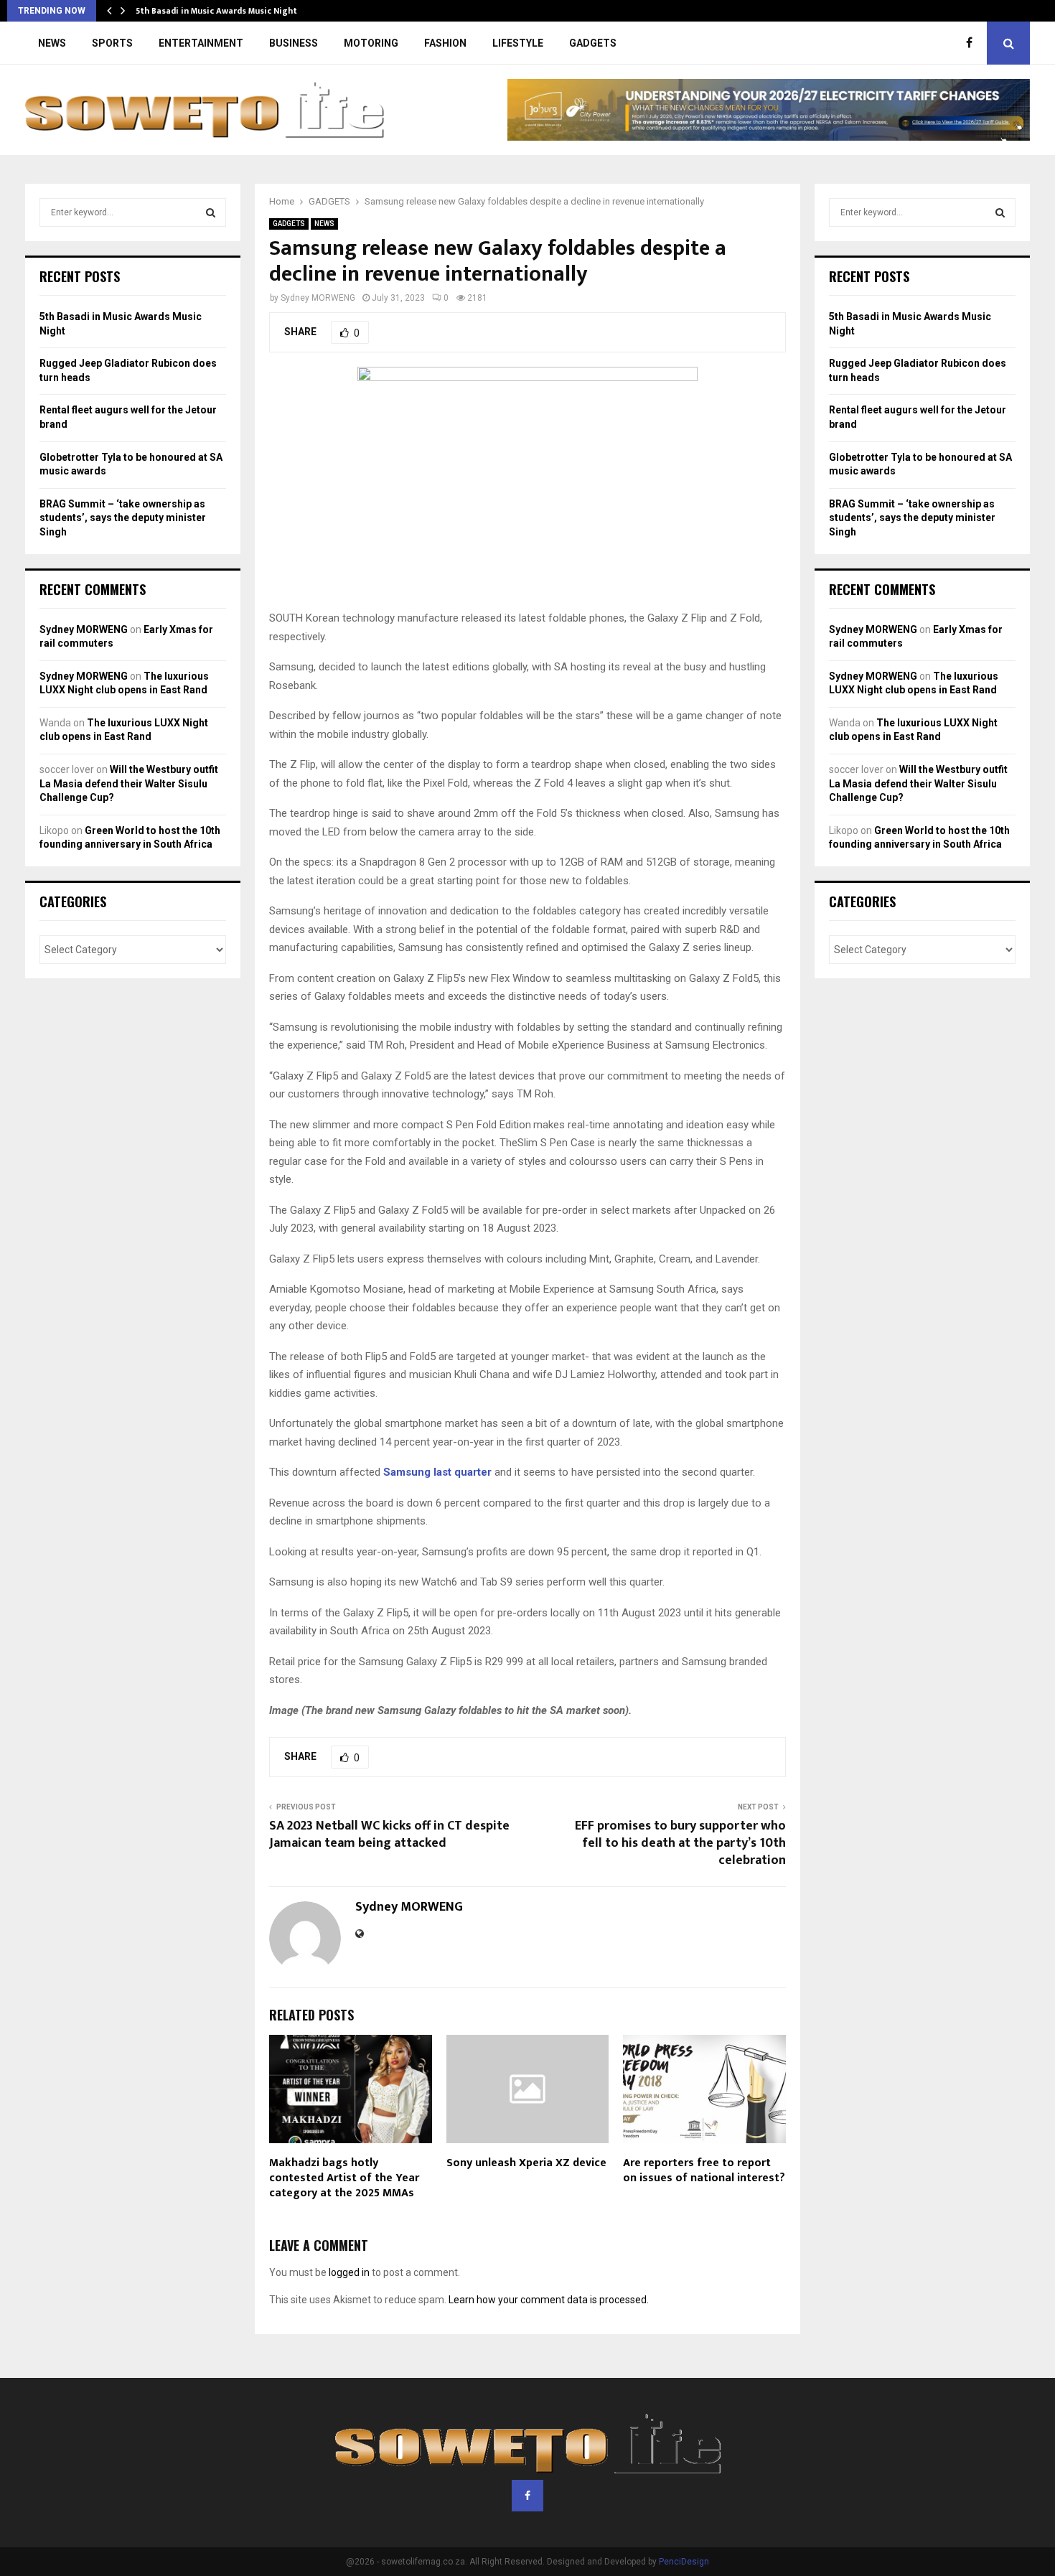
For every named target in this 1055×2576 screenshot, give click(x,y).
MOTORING (371, 43)
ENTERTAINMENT (201, 43)
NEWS (52, 43)
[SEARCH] (211, 212)
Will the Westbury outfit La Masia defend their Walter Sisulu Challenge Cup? (129, 783)
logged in (349, 2272)
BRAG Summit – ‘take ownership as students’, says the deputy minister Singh (123, 518)
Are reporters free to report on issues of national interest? (704, 2170)
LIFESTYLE (518, 43)
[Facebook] (973, 43)
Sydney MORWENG (318, 298)
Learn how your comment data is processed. (549, 2300)
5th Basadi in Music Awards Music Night (216, 11)
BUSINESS (294, 43)
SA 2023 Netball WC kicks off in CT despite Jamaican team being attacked (389, 1835)
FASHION (445, 43)
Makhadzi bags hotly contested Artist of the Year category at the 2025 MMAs (344, 2178)
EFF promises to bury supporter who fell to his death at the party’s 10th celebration (680, 1843)
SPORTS (112, 43)
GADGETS (593, 43)
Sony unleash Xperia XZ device (526, 2163)
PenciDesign (684, 2562)
